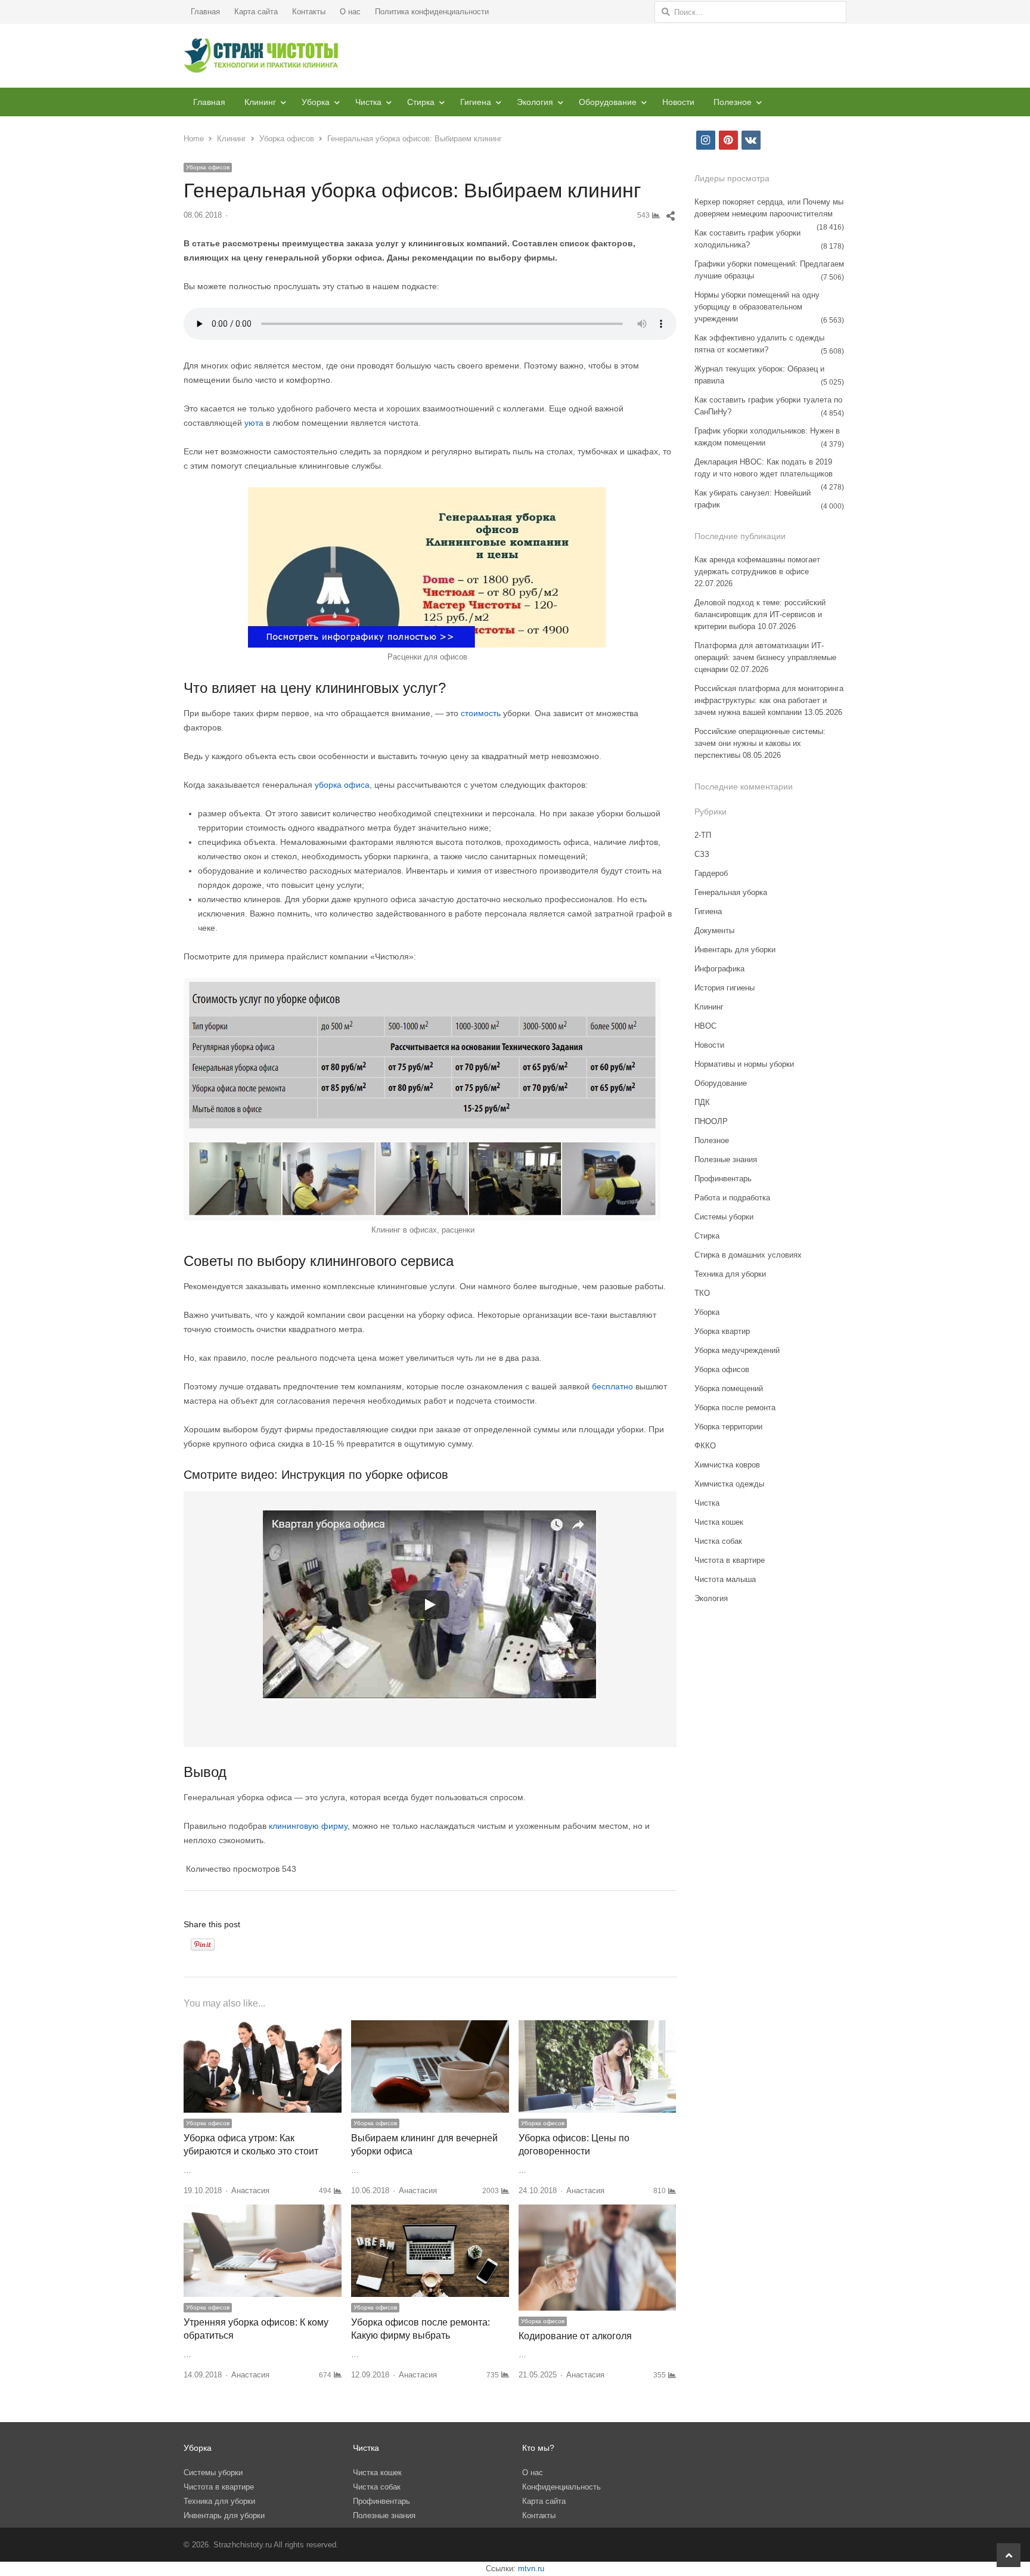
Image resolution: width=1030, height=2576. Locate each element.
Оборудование (608, 102)
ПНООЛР (711, 1121)
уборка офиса (342, 785)
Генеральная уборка (731, 892)
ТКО (702, 1293)
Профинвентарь (723, 1179)
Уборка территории (728, 1427)
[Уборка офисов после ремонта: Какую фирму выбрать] (430, 2211)
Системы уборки (724, 1217)
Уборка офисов (208, 167)
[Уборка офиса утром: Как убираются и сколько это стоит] (263, 2027)
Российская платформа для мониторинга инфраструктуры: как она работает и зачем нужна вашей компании (769, 700)
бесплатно (614, 1386)
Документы (714, 931)
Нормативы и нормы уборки (744, 1064)
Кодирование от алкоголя (575, 2336)
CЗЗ (702, 854)
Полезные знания (726, 1159)
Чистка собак (718, 1541)
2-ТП (703, 835)
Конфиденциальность (561, 2487)
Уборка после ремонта (735, 1408)
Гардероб (711, 873)
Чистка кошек (719, 1522)
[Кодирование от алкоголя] (598, 2211)
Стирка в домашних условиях (748, 1255)
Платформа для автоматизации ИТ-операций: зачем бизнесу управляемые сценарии (765, 657)
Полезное (733, 102)
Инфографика (719, 969)
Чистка (368, 102)
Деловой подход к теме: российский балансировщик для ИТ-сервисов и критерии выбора (760, 614)
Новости (678, 102)
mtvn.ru (531, 2569)
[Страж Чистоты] (261, 56)
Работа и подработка (732, 1198)
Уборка (316, 102)
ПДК (702, 1102)
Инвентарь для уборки (735, 950)
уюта (255, 423)
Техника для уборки (730, 1274)
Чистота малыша (725, 1579)
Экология (535, 102)
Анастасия (250, 2190)
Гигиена (476, 102)
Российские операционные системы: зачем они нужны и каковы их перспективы (760, 743)
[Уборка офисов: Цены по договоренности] (598, 2027)
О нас (350, 12)
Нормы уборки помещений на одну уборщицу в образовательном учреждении (757, 307)
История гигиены (725, 988)
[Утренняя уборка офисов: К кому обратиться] (263, 2211)
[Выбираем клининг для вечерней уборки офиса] (430, 2027)
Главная (205, 12)
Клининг (260, 102)
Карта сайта (256, 12)
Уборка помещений (729, 1388)
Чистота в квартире (730, 1560)
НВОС (705, 1026)
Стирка (421, 102)
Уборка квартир (722, 1331)
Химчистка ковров (727, 1465)
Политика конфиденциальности (432, 12)
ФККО (705, 1446)
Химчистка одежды (729, 1484)
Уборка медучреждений (737, 1350)
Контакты (309, 12)
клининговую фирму (308, 1826)
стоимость (482, 713)
